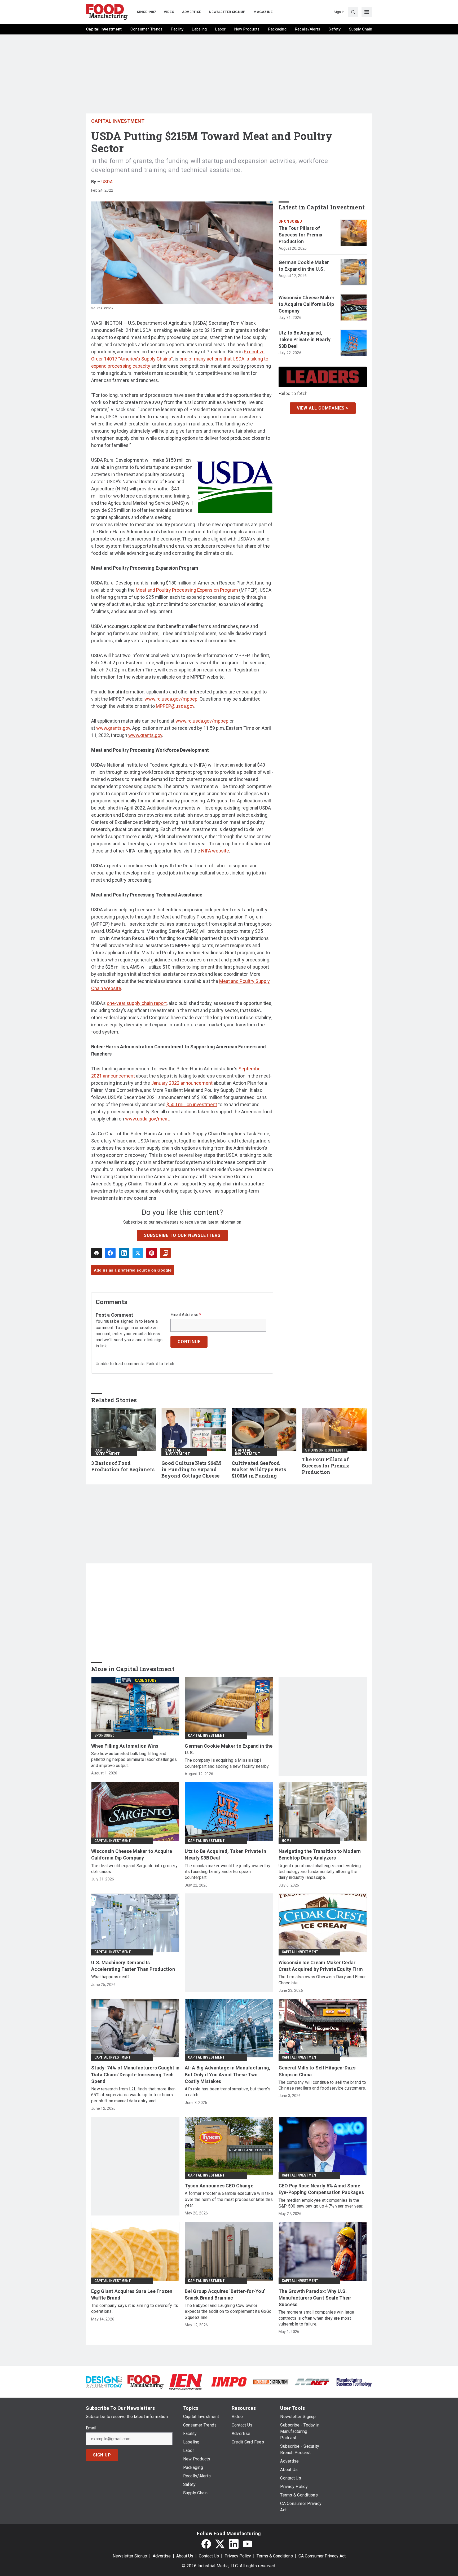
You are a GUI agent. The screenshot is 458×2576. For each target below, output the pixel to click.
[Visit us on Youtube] (248, 2544)
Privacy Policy (238, 2556)
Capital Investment (118, 121)
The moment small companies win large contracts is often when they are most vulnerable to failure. (316, 2318)
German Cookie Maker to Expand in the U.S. (304, 266)
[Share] (110, 1253)
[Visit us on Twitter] (220, 2544)
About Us (185, 2556)
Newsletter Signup (130, 2556)
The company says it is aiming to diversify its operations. (135, 2308)
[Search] (353, 12)
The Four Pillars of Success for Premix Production (301, 235)
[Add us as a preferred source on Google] (165, 1253)
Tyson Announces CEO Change (219, 2186)
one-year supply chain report (137, 1003)
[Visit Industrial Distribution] (271, 2382)
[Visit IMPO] (229, 2382)
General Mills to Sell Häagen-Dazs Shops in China (317, 2071)
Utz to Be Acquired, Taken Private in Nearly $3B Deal (305, 339)
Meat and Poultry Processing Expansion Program (187, 590)
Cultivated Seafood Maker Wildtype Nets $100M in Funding (259, 1469)
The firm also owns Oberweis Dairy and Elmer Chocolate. (322, 1980)
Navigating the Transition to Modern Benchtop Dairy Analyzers (320, 1854)
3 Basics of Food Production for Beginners (123, 1466)
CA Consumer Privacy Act (322, 2556)
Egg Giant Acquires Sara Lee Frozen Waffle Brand (132, 2294)
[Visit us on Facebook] (206, 2544)
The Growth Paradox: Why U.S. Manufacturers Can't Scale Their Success (315, 2298)
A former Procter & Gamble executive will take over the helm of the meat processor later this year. (229, 2199)
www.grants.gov (113, 728)
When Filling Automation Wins (125, 1746)
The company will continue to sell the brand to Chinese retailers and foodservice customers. (322, 2085)
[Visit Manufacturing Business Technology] (354, 2382)
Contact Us (209, 2556)
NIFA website (215, 851)
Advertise (162, 2556)
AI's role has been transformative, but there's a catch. (228, 2092)
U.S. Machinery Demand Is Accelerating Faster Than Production (133, 1966)
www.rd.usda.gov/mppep (171, 699)
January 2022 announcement (182, 1083)
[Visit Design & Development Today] (104, 2382)
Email (91, 2428)
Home (287, 1841)
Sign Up (102, 2455)
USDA (107, 182)
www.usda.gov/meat (147, 1119)
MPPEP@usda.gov (175, 706)
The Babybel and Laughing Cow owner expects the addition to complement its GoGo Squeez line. (228, 2311)
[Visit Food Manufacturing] (146, 2382)
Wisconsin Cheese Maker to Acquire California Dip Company (307, 304)
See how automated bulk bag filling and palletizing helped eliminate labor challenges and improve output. (134, 1760)
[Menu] (367, 12)
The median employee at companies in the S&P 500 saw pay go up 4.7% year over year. (321, 2203)
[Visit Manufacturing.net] (312, 2382)
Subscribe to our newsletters (182, 1235)
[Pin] (152, 1253)
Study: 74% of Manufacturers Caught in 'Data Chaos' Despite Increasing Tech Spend (135, 2074)
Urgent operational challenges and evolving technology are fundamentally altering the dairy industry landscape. (320, 1872)
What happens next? (111, 1977)
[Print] (96, 1253)
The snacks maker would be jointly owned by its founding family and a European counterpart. (228, 1872)
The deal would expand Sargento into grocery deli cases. (134, 1869)
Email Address (186, 1315)
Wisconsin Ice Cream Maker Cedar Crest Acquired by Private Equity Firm (321, 1966)
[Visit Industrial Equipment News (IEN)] (186, 2382)
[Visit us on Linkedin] (234, 2544)
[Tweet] (138, 1253)
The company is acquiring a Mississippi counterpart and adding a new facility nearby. (227, 1763)
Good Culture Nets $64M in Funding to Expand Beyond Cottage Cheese (191, 1469)
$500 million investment (192, 1104)
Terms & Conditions (275, 2556)
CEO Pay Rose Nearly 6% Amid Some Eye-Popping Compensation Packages (321, 2189)
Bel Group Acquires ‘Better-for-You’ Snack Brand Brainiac (225, 2294)
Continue (189, 1342)
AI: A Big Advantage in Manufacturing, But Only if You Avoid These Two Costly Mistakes (228, 2074)
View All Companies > (323, 408)
